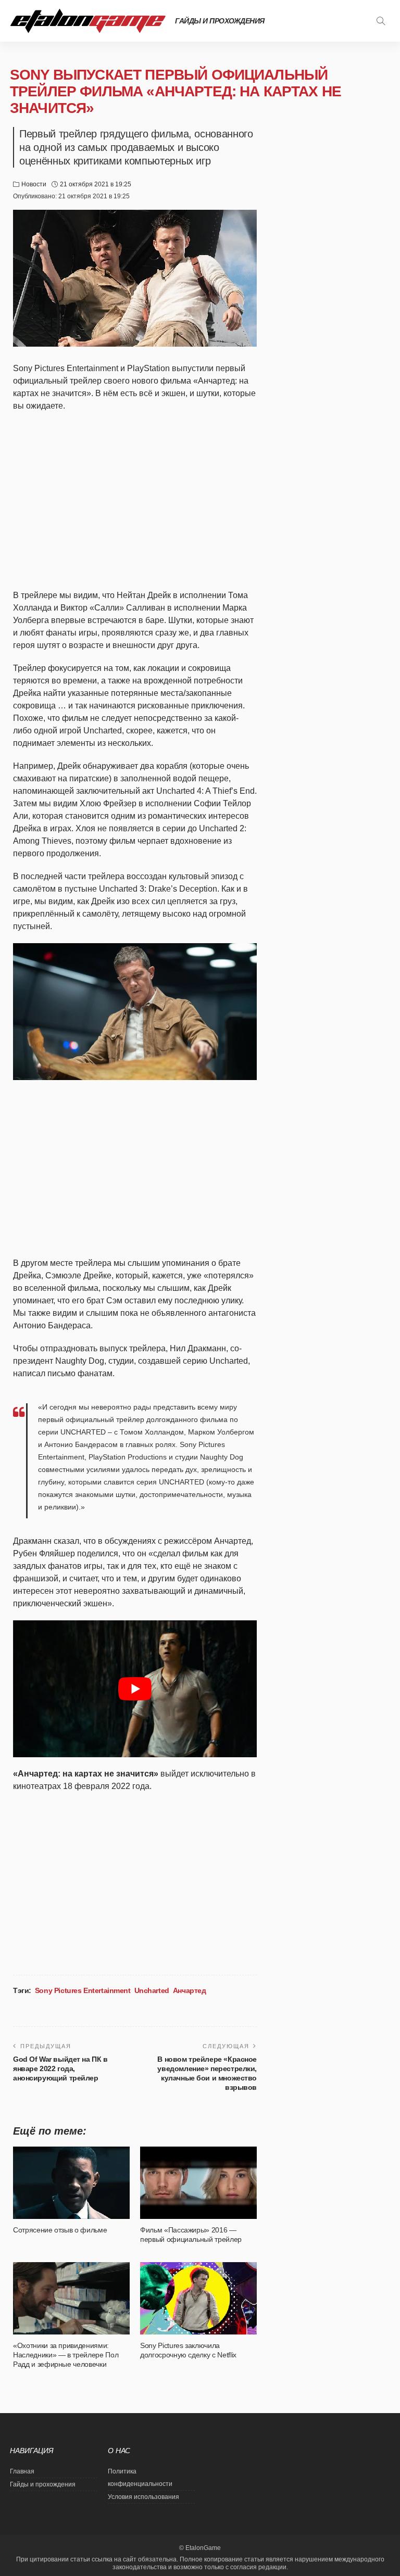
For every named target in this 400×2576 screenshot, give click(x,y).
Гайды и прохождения (220, 21)
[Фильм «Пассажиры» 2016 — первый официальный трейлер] (198, 2182)
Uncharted (152, 1990)
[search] (381, 21)
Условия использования (143, 2497)
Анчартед (190, 1990)
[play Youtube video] (135, 1689)
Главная (22, 2471)
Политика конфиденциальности (140, 2478)
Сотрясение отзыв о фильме (60, 2230)
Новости (34, 184)
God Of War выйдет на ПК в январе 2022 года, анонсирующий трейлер (60, 2069)
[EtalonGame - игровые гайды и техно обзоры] (88, 21)
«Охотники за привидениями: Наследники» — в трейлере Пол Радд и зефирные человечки (66, 2355)
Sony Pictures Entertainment (83, 1990)
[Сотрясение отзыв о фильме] (71, 2182)
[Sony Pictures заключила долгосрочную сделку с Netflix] (198, 2298)
